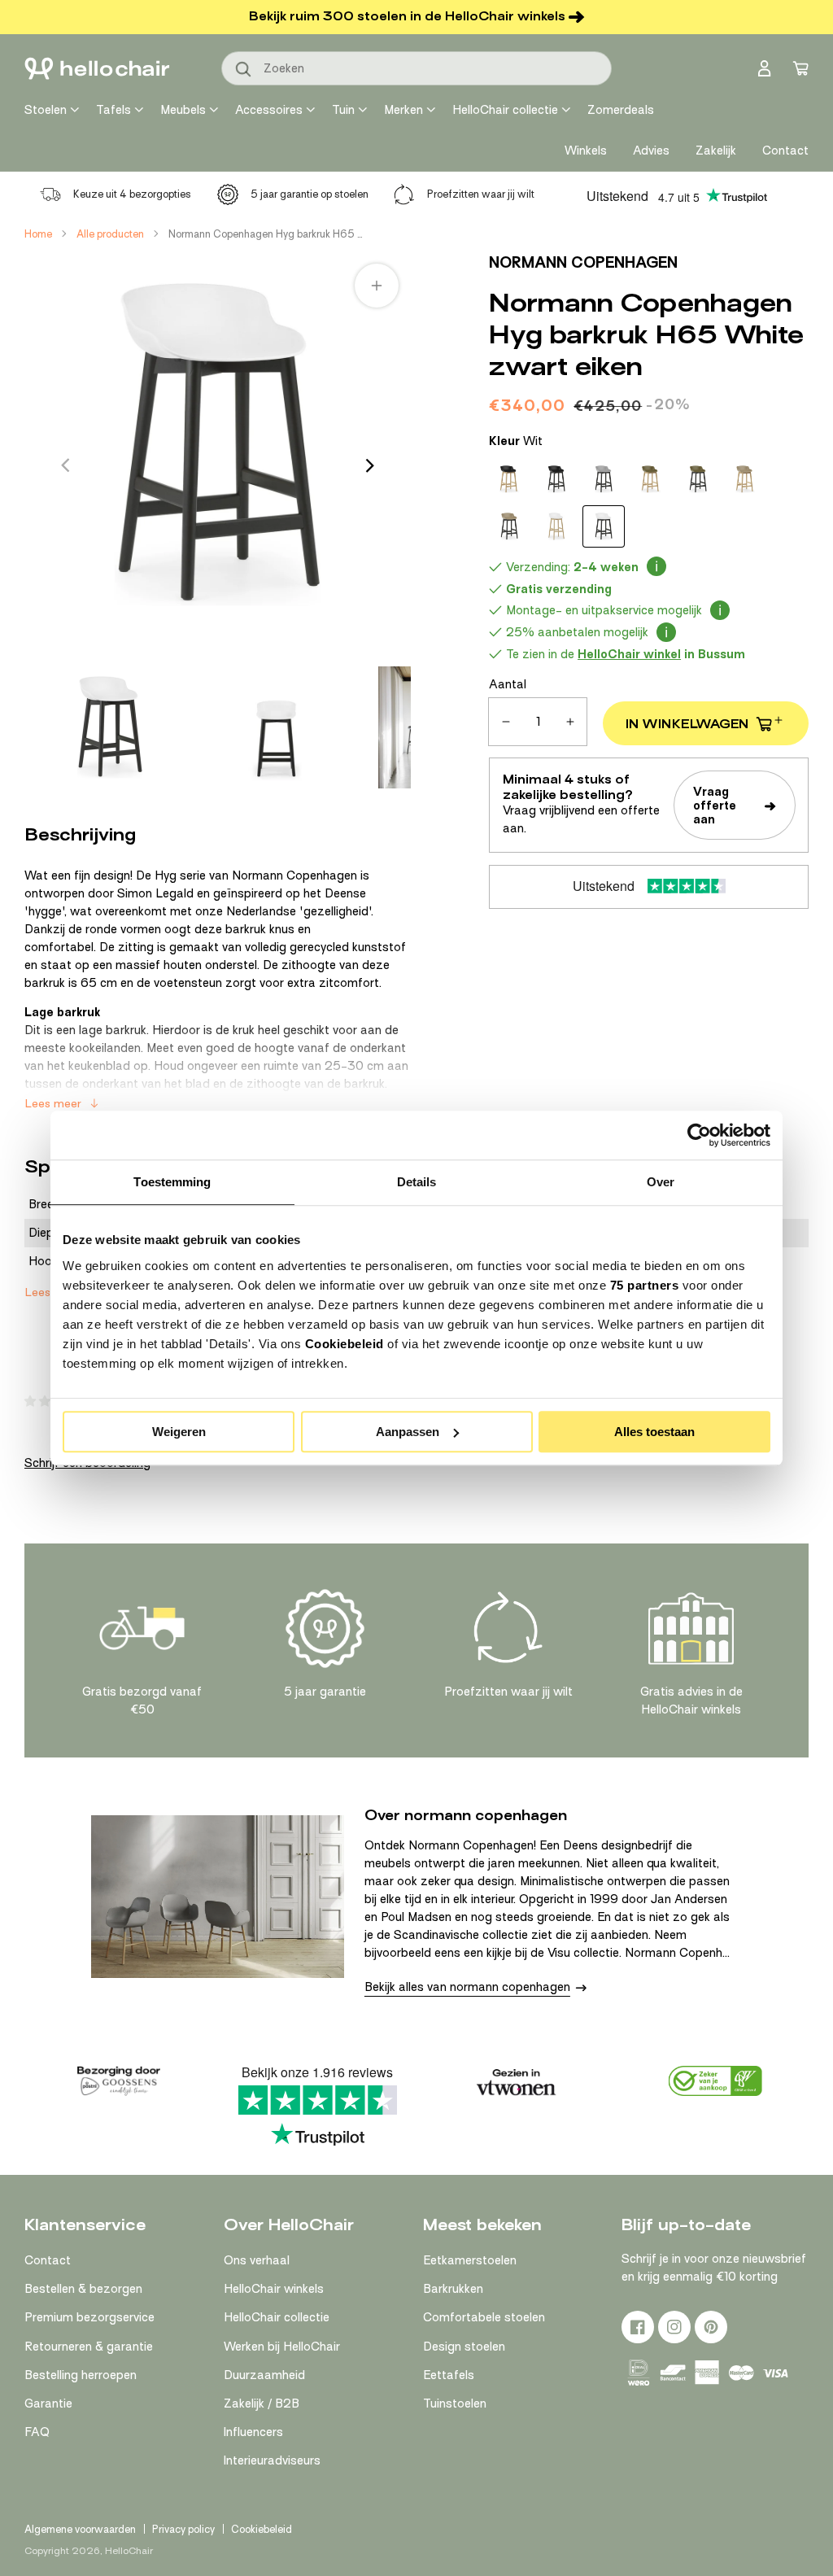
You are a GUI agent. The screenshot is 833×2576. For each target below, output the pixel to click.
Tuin (343, 110)
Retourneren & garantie (89, 2347)
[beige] (745, 479)
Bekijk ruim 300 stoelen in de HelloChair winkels (407, 16)
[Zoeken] (244, 70)
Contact (48, 2260)
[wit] (556, 526)
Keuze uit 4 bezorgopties (132, 194)
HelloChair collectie (505, 110)
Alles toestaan (654, 1432)
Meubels (183, 110)
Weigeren (179, 1432)
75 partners (645, 1285)
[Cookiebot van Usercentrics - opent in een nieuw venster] (699, 1135)
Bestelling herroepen (81, 2375)
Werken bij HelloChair (282, 2347)
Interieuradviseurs (272, 2460)
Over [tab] (661, 1182)
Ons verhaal (257, 2260)
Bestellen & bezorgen (83, 2289)
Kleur (516, 441)
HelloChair (129, 2551)
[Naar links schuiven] (65, 465)
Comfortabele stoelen (484, 2317)
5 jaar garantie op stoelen (310, 194)
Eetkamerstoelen (470, 2260)
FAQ (37, 2432)
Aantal (508, 684)
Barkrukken (453, 2289)
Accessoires (269, 110)
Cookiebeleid (345, 1344)
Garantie (48, 2404)
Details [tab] (417, 1182)
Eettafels (449, 2375)
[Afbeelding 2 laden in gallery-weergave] (275, 727)
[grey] (604, 479)
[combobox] (416, 68)
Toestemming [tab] (172, 1182)
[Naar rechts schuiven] (370, 465)
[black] (509, 479)
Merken (403, 110)
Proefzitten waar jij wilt (481, 194)
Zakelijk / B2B (262, 2404)
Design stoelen (464, 2347)
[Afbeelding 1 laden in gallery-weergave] (110, 727)
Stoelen (46, 110)
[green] (651, 479)
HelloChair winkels (274, 2289)
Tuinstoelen (455, 2404)
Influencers (253, 2432)
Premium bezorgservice (89, 2317)
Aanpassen (408, 1432)
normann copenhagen (583, 262)
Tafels (113, 110)
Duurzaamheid (264, 2375)
